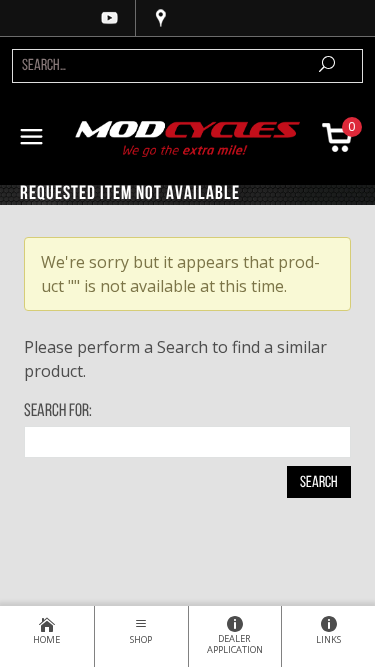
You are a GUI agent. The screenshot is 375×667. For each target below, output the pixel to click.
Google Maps (161, 18)
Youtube (110, 18)
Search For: (58, 412)
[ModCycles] (188, 137)
